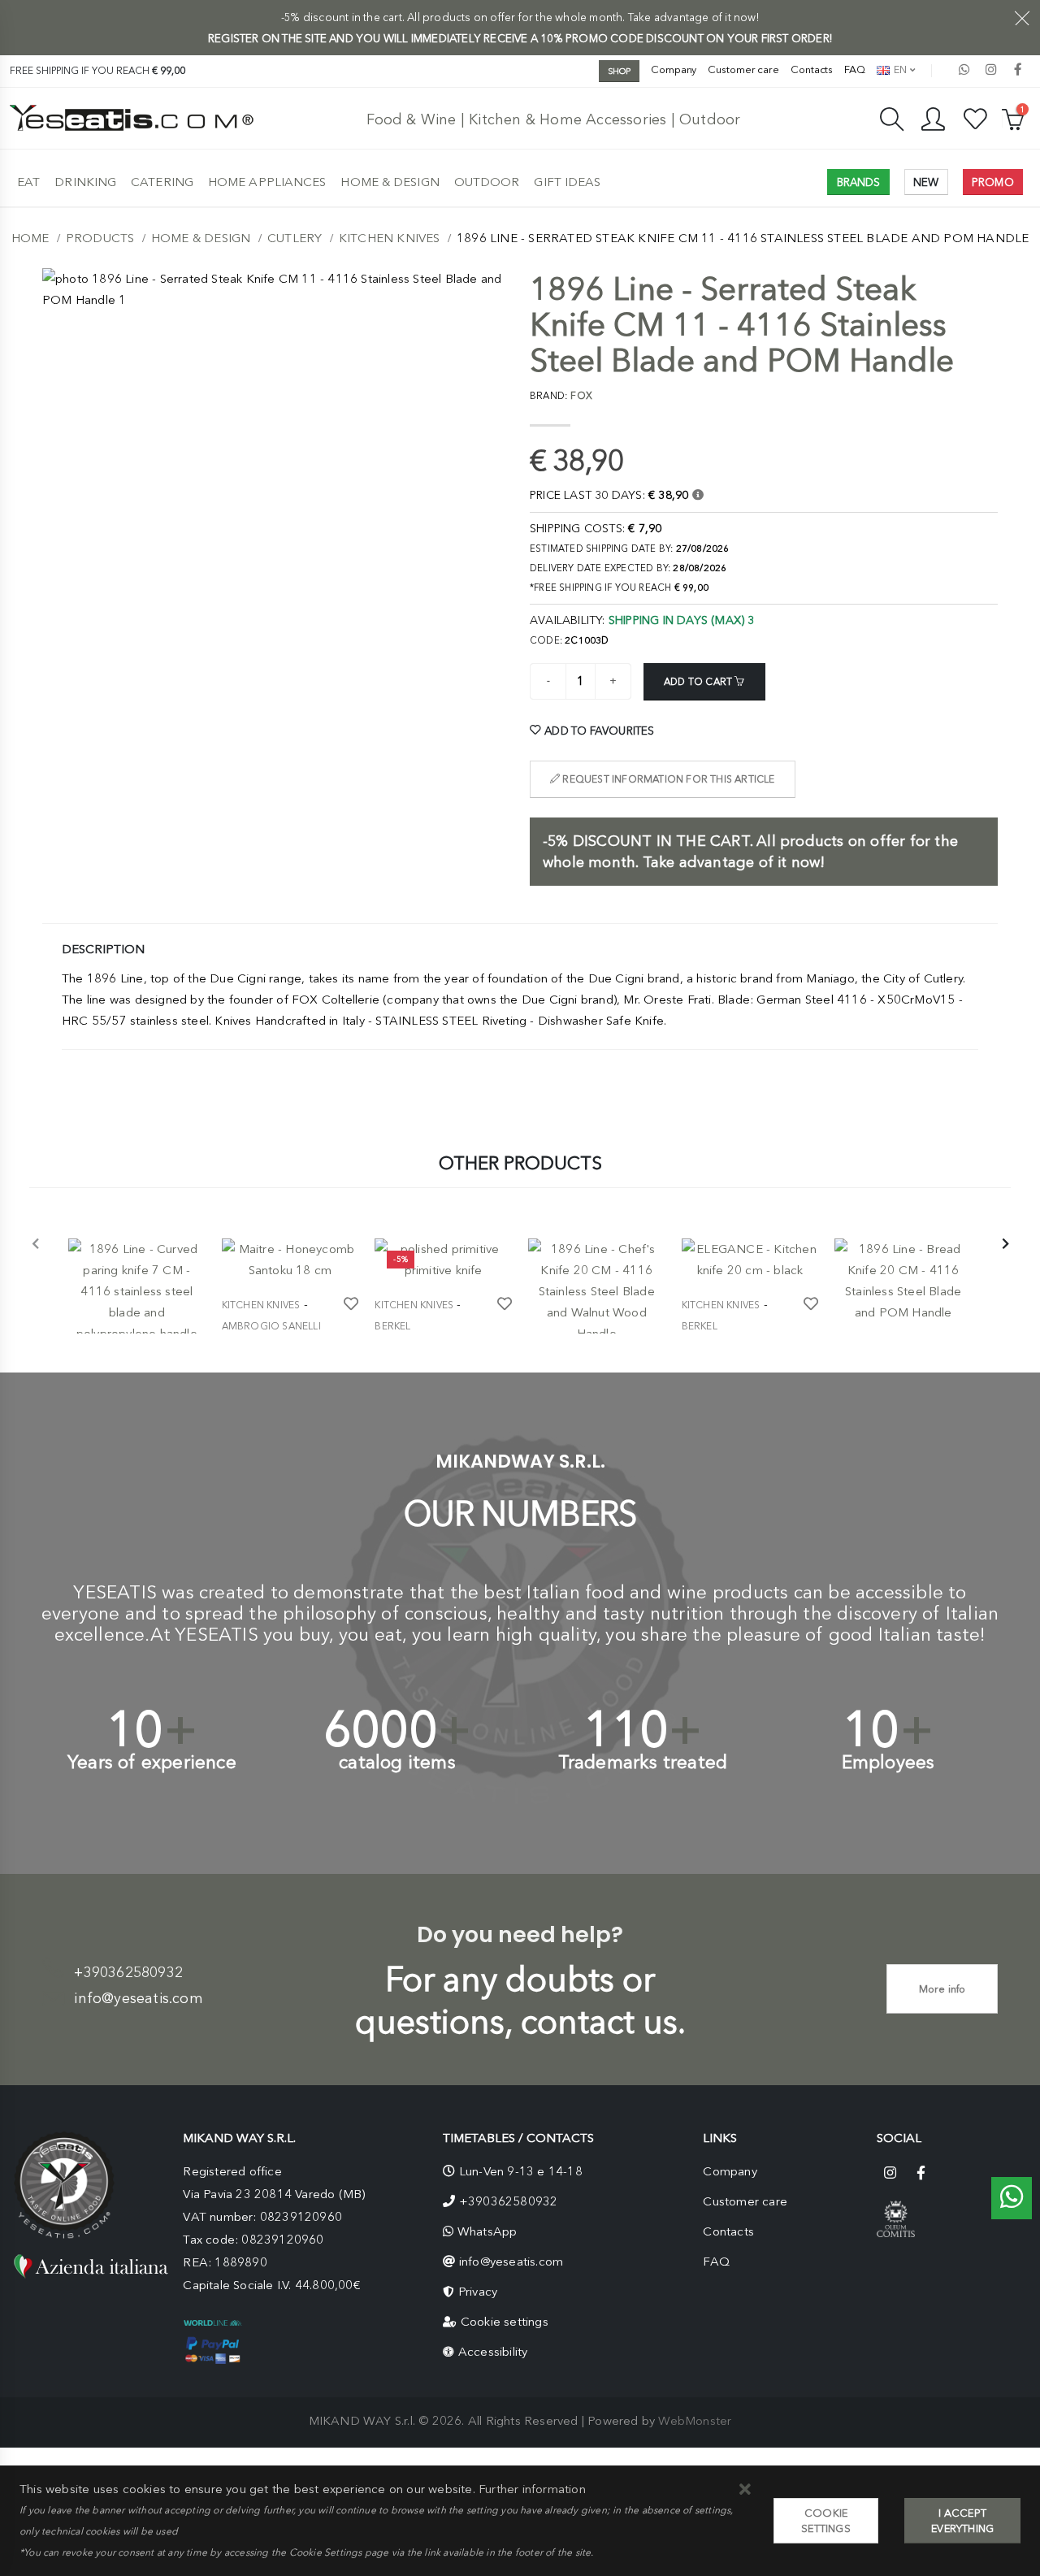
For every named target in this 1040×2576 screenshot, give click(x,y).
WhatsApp (487, 2231)
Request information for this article (667, 779)
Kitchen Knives (390, 238)
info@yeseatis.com (138, 1998)
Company (674, 69)
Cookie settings (505, 2322)
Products (100, 238)
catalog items (397, 1762)
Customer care (743, 69)
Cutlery (295, 238)
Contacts (812, 69)
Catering (162, 182)
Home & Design (390, 182)
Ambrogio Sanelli (271, 1326)
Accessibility (493, 2352)
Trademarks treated (643, 1762)
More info (942, 1989)
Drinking (85, 182)
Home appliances (267, 182)
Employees (888, 1762)
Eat (28, 182)
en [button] (899, 69)
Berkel (392, 1326)
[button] (745, 2490)
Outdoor (487, 182)
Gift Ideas (567, 182)
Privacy (478, 2292)
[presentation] (36, 1245)
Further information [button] (532, 2489)
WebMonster (695, 2421)
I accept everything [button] (962, 2521)
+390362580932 (128, 1972)
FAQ (855, 69)
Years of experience (152, 1762)
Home (30, 238)
